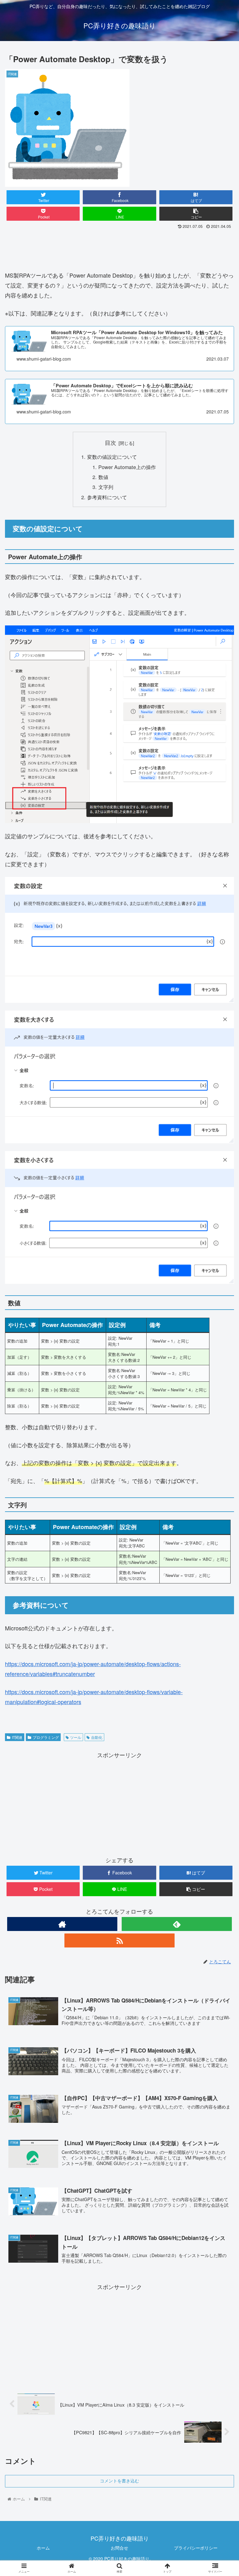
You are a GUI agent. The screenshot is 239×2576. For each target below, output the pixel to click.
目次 (110, 442)
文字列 (106, 487)
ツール (76, 1737)
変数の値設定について (112, 457)
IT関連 (17, 1737)
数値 (103, 477)
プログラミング (46, 1737)
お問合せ (119, 2548)
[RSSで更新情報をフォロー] (119, 1940)
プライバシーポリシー (196, 2548)
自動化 (97, 1737)
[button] (221, 1334)
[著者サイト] (62, 1924)
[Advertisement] (119, 248)
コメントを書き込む (119, 2481)
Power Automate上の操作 (127, 467)
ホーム (43, 2548)
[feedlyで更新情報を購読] (177, 1924)
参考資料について (107, 497)
